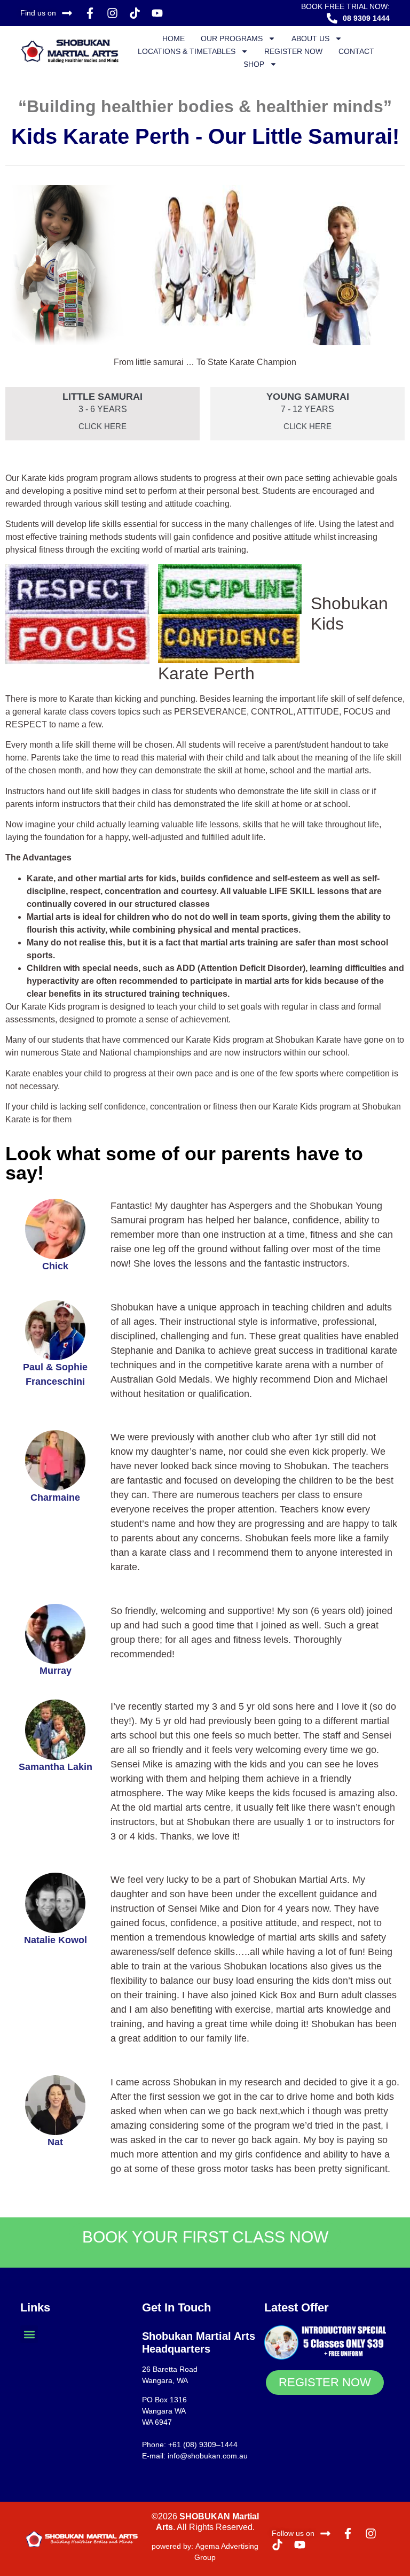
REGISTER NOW (293, 51)
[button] (29, 2334)
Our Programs (232, 38)
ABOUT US (310, 38)
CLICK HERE (102, 426)
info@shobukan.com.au (208, 2456)
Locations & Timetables (187, 51)
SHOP (254, 64)
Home (174, 38)
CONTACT (356, 51)
